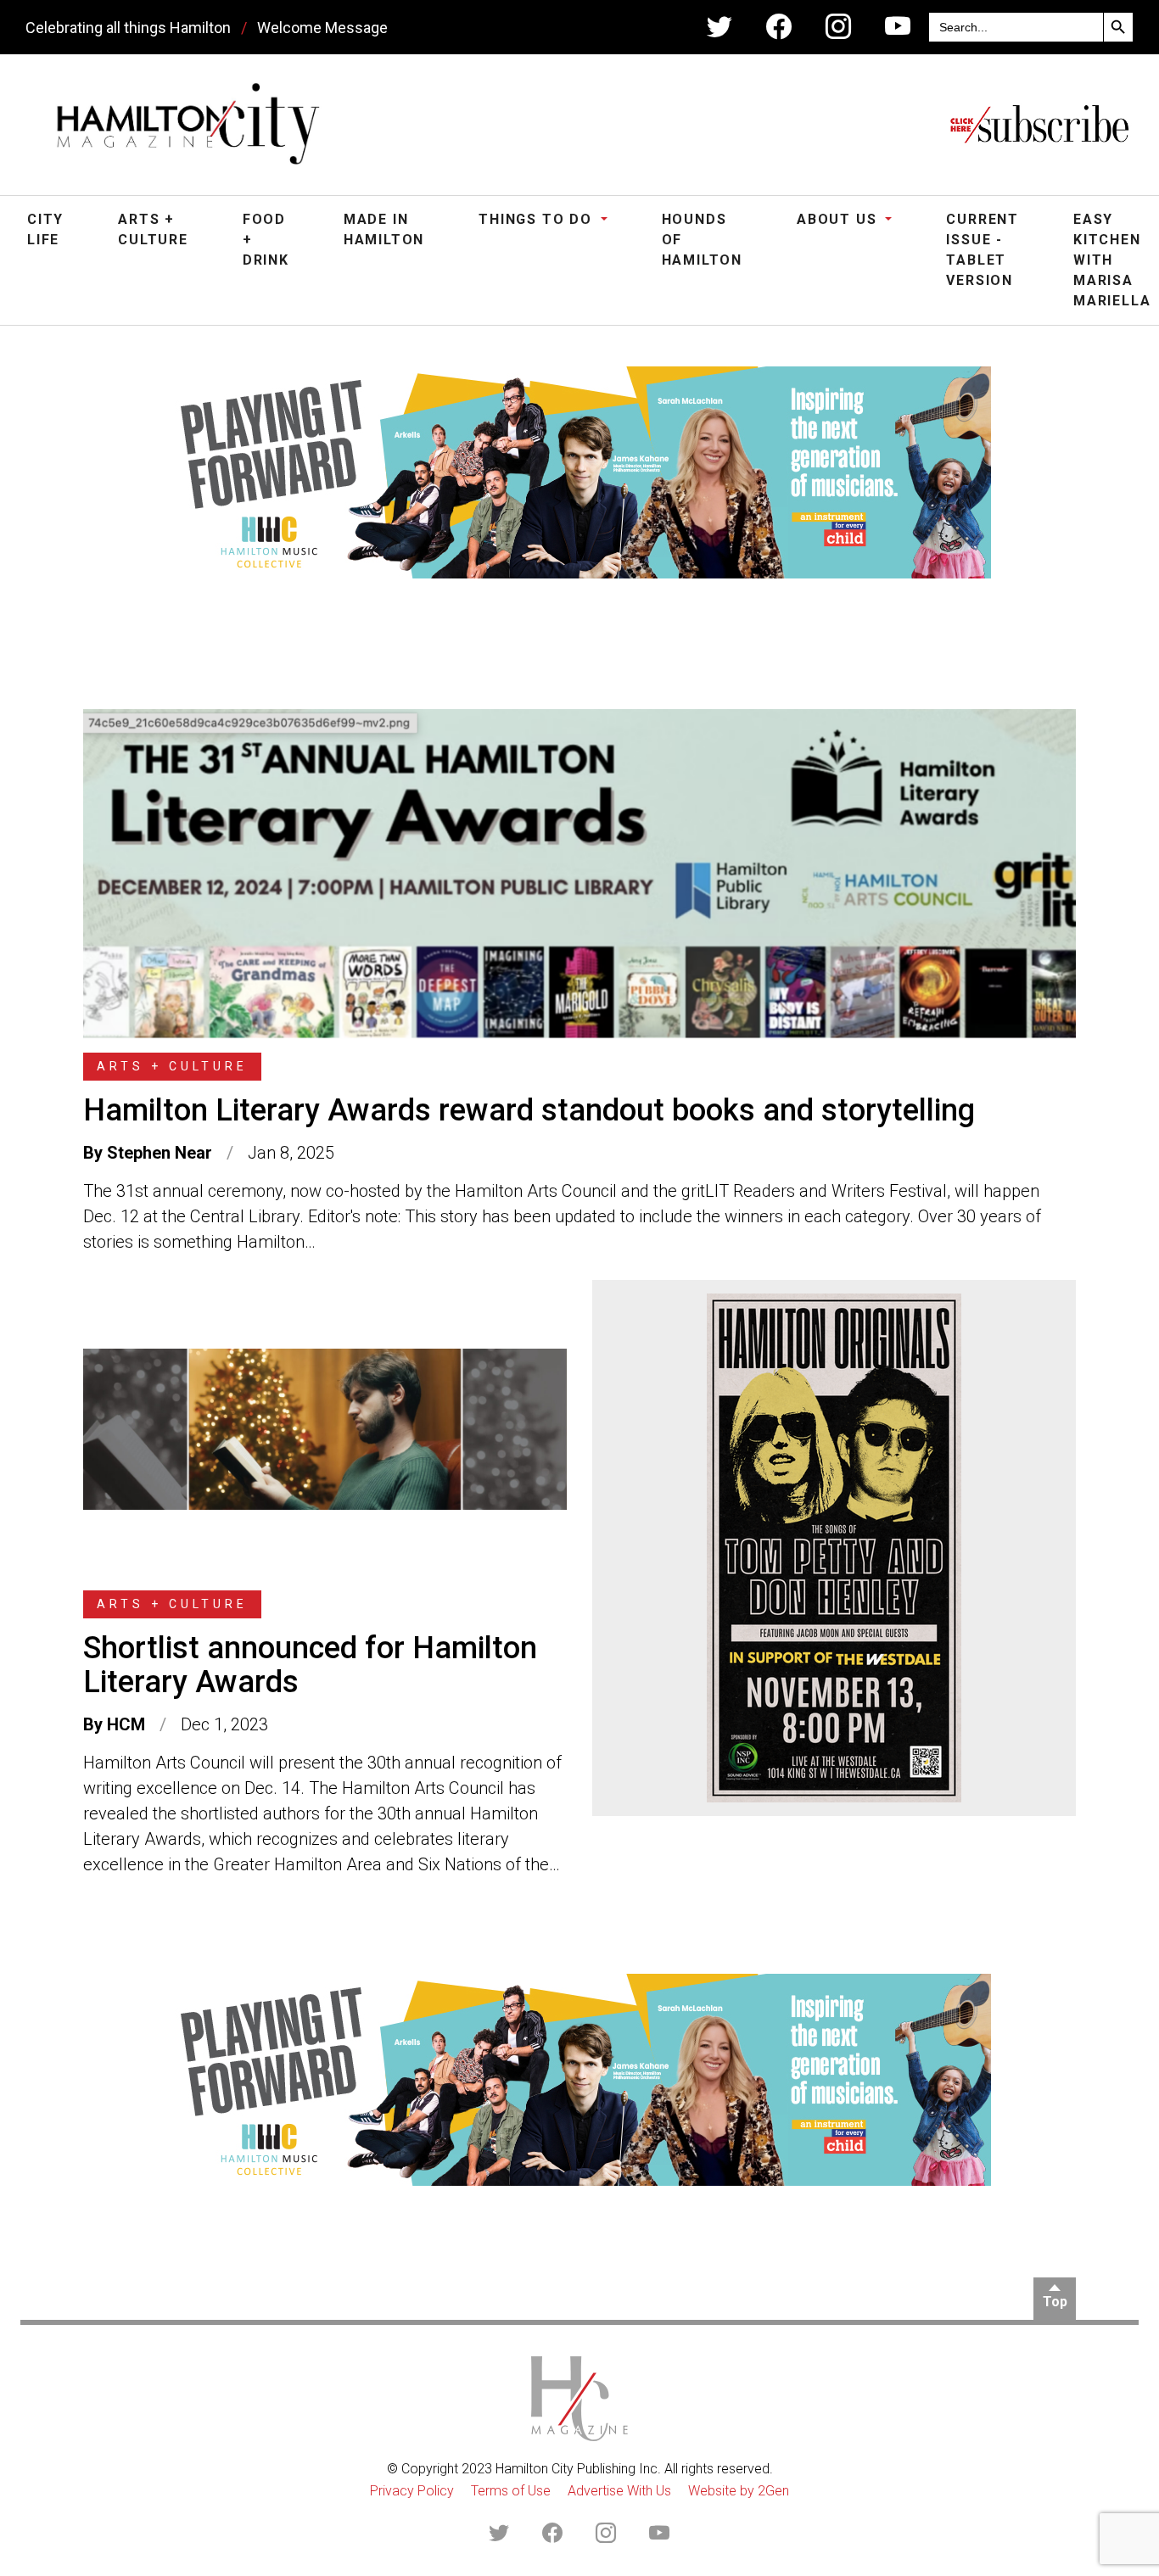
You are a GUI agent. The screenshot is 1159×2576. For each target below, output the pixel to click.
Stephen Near (160, 1153)
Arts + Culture (153, 229)
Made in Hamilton (384, 229)
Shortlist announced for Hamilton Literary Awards (310, 1665)
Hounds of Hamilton (702, 240)
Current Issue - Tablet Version (983, 250)
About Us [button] (839, 219)
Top (1055, 2302)
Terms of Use (511, 2491)
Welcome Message (322, 28)
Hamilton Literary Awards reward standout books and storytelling (529, 1110)
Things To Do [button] (538, 219)
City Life (45, 229)
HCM (126, 1724)
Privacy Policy (412, 2491)
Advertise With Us (619, 2491)
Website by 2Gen (739, 2491)
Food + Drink (266, 240)
